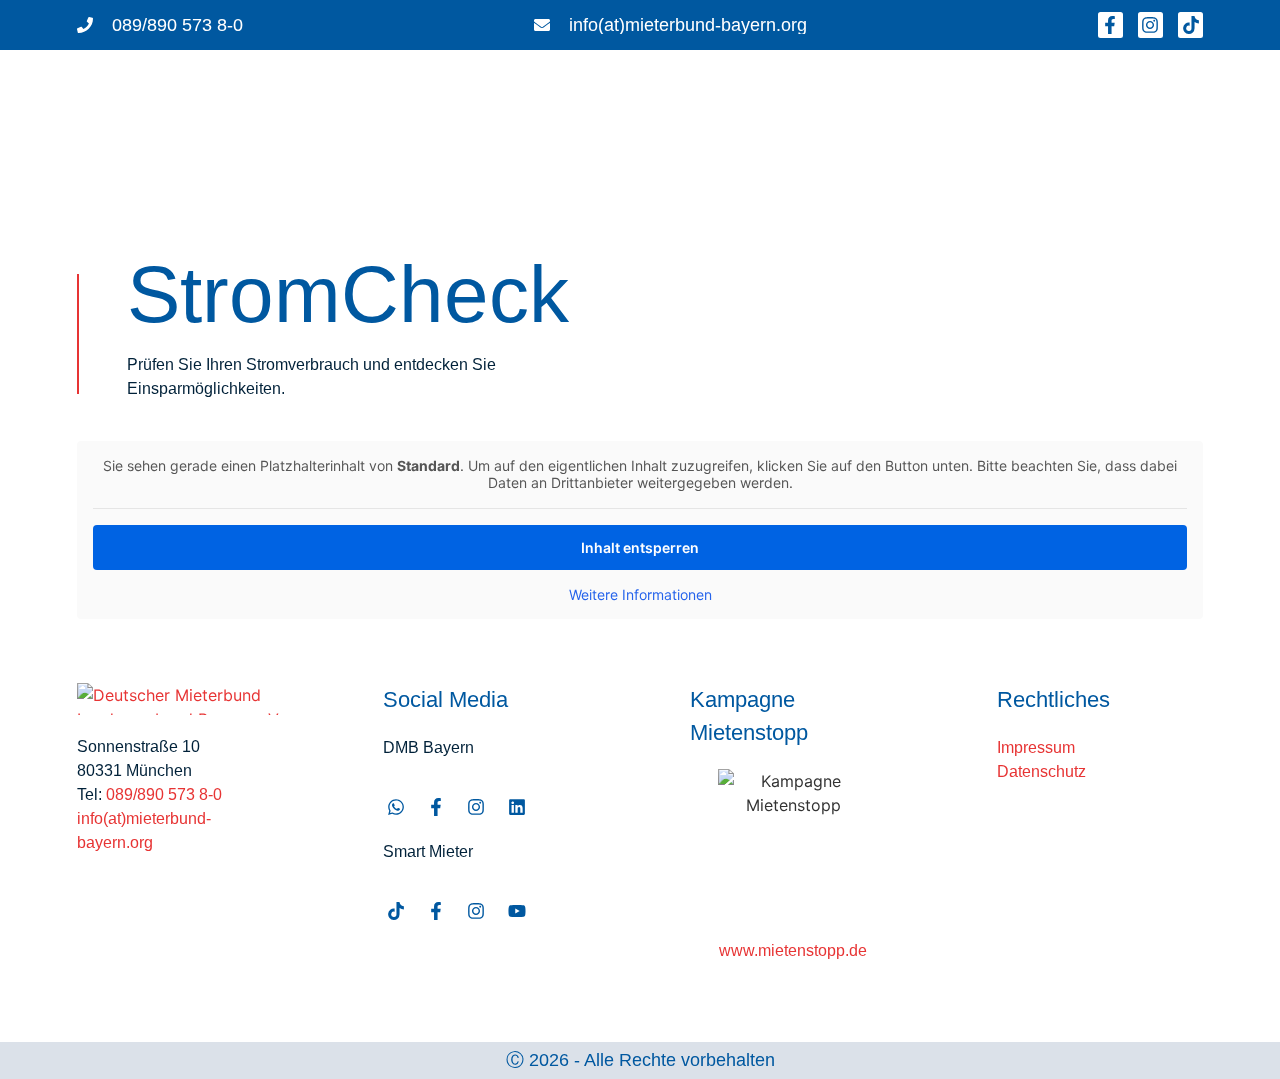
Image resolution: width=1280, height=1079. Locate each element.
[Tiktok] (1190, 24)
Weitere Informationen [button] (640, 594)
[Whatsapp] (395, 807)
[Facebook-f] (1110, 24)
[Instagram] (1150, 24)
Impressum (1036, 747)
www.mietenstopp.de (793, 950)
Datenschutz (1041, 771)
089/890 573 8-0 (164, 794)
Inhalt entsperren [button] (640, 547)
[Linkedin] (516, 807)
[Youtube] (516, 910)
